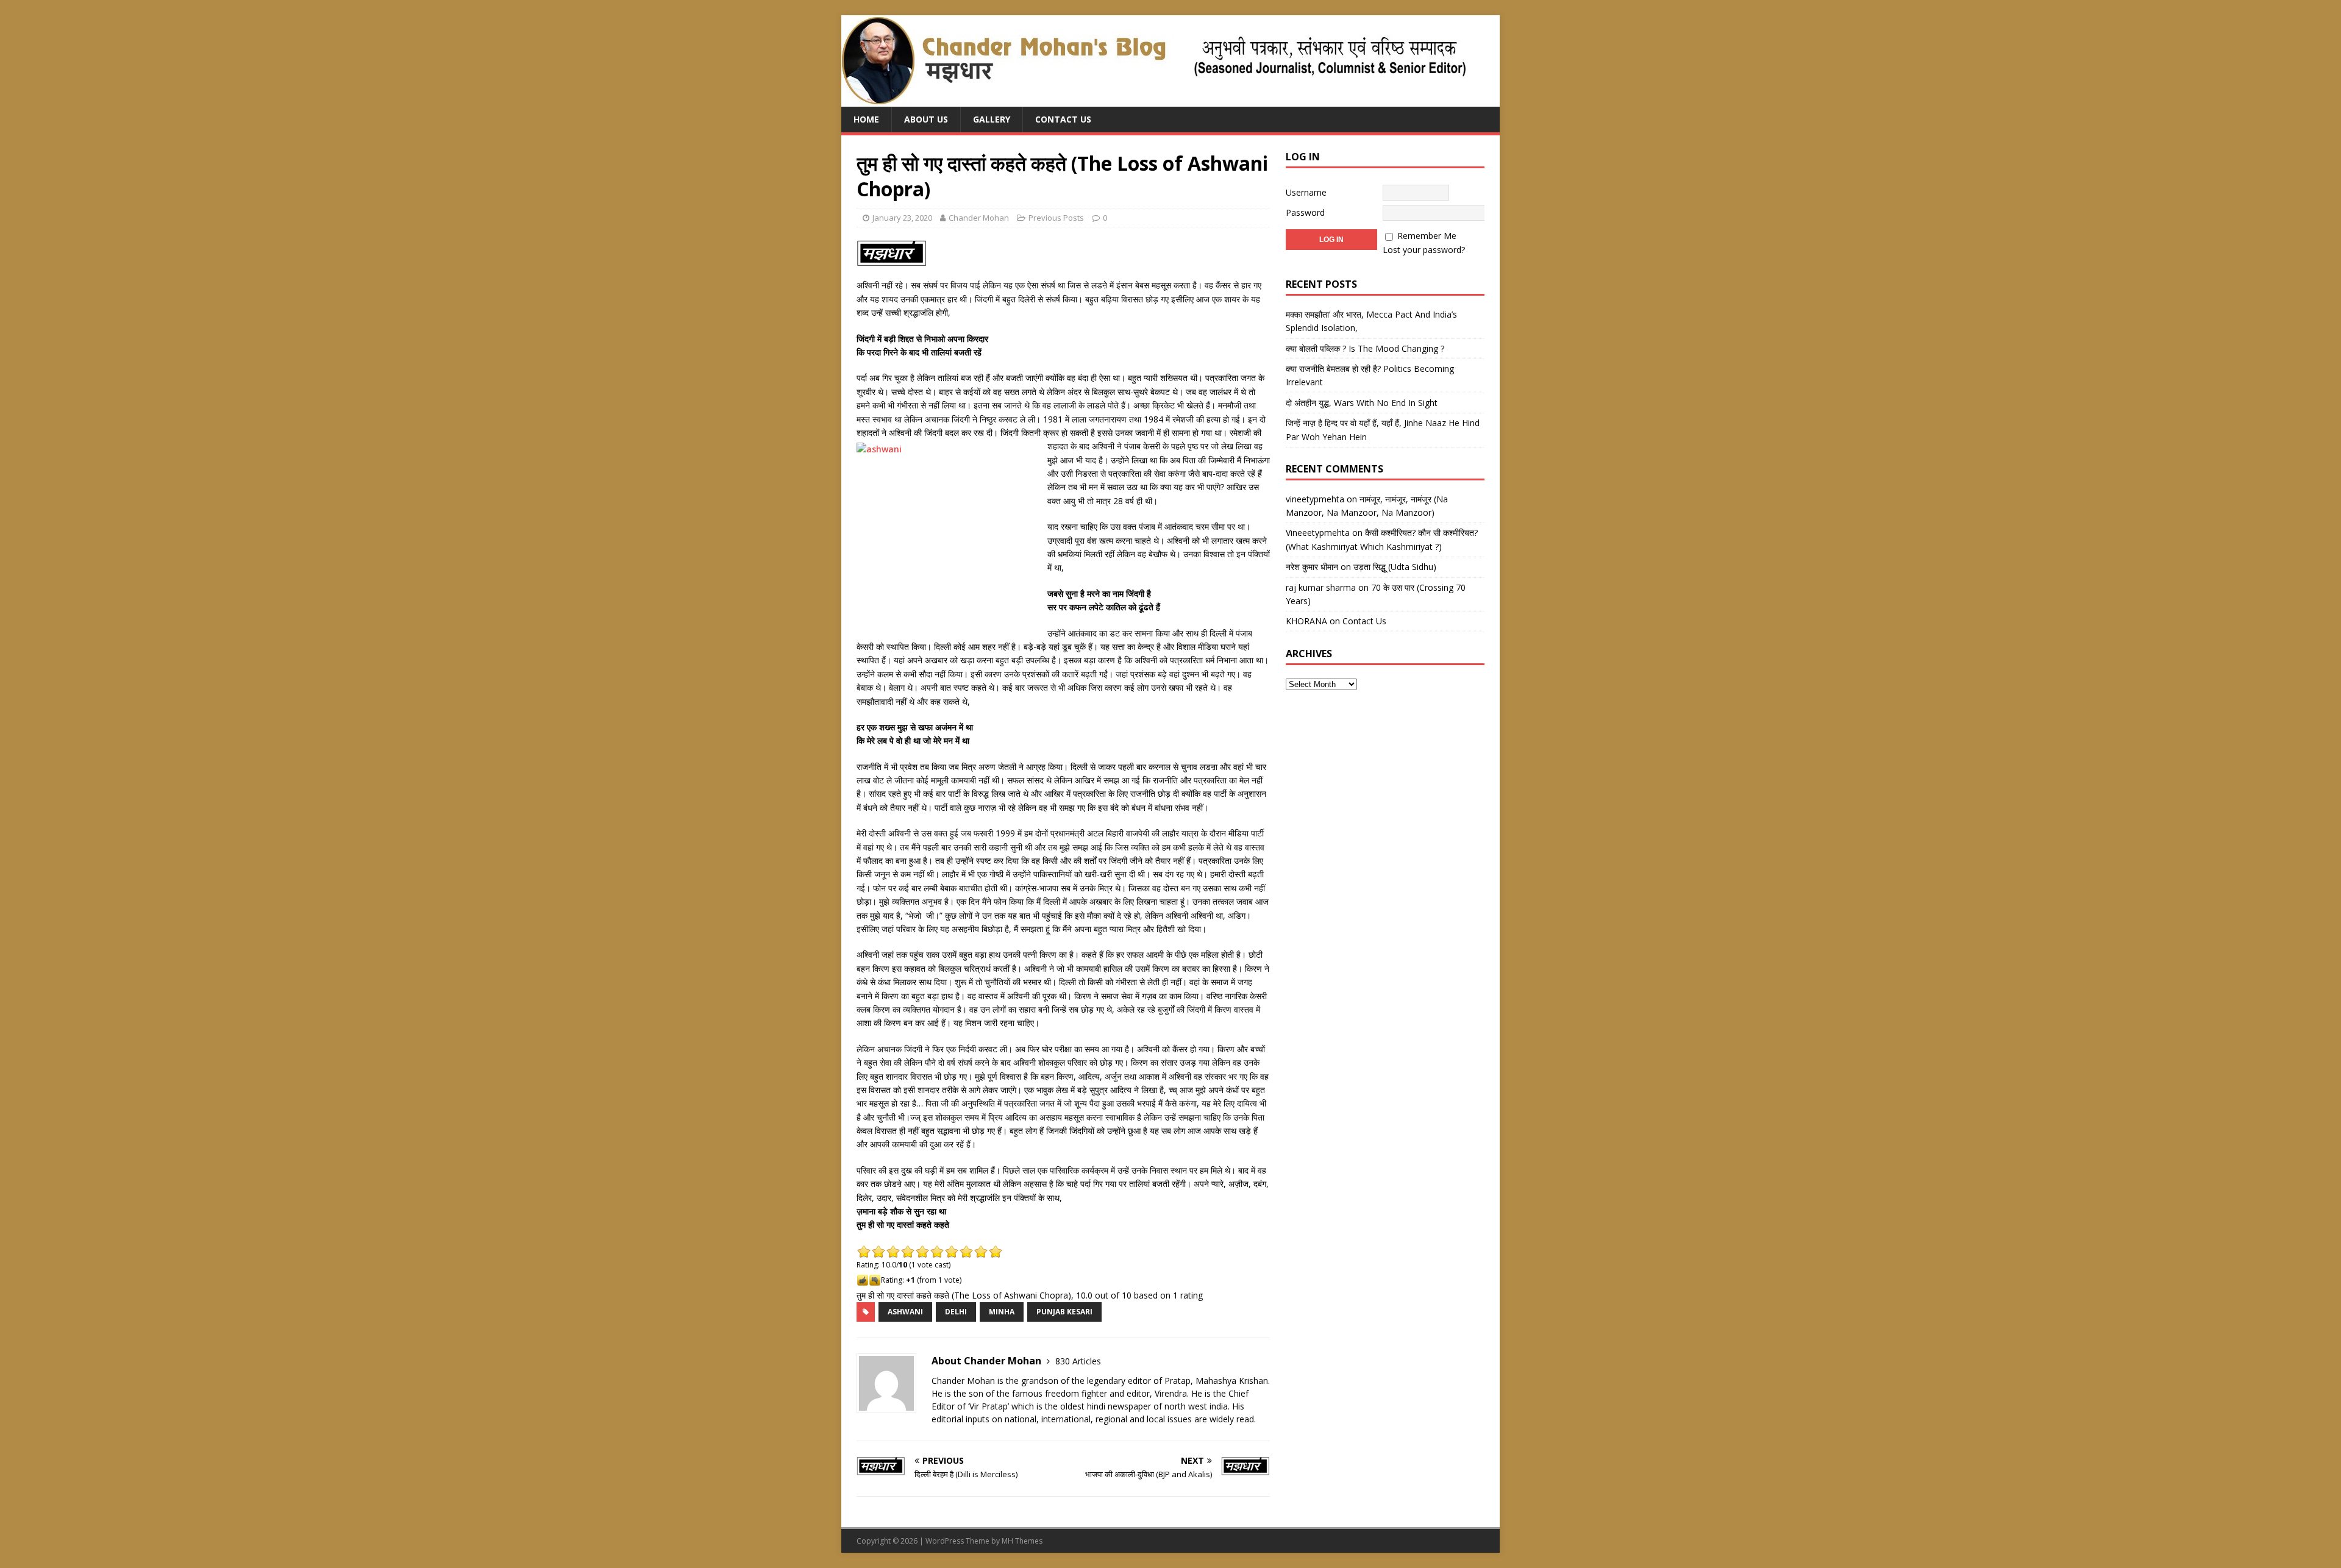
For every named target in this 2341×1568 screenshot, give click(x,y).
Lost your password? (1424, 250)
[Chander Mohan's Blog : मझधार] (1154, 100)
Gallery (992, 119)
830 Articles (1078, 1361)
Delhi (956, 1312)
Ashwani (905, 1312)
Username (1306, 192)
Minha (1002, 1312)
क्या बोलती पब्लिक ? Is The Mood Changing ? (1365, 348)
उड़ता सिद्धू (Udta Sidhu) (1395, 567)
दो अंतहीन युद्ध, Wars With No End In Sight (1362, 403)
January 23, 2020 (902, 218)
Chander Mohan (979, 218)
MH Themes (1022, 1541)
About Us (926, 119)
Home (866, 119)
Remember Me (1427, 236)
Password (1305, 212)
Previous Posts (1056, 218)
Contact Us (1063, 119)
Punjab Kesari (1064, 1312)
